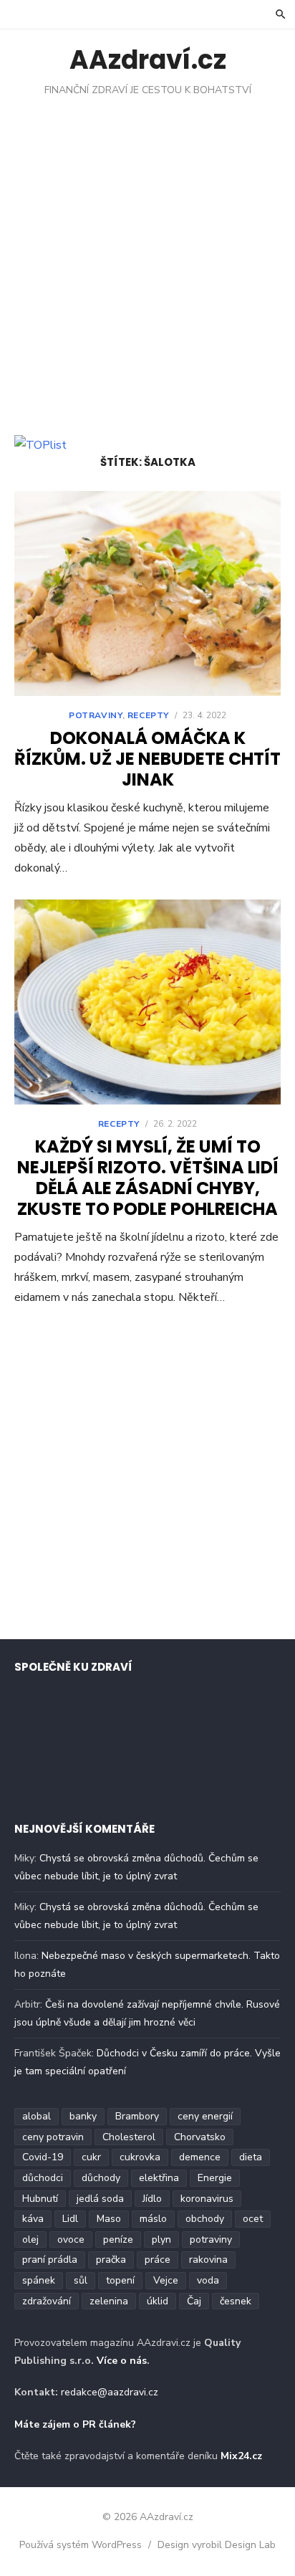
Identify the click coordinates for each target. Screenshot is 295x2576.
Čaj (194, 2301)
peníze (118, 2239)
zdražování (47, 2301)
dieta (251, 2157)
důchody (101, 2178)
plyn (161, 2239)
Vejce (166, 2280)
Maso (109, 2219)
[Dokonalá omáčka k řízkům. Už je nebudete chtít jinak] (147, 593)
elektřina (159, 2178)
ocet (253, 2219)
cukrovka (140, 2157)
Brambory (137, 2116)
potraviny (211, 2239)
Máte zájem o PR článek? (75, 2424)
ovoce (71, 2239)
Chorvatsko (200, 2137)
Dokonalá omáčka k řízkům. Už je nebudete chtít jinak (147, 759)
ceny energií (205, 2116)
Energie (215, 2178)
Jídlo (152, 2199)
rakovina (208, 2260)
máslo (153, 2219)
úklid (158, 2301)
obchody (205, 2219)
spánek (39, 2280)
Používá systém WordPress (81, 2545)
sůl (81, 2280)
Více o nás (122, 2361)
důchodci (43, 2178)
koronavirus (207, 2199)
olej (30, 2239)
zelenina (109, 2301)
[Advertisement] (147, 252)
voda (208, 2280)
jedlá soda (100, 2199)
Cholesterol (129, 2137)
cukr (91, 2157)
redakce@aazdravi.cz (110, 2392)
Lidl (70, 2219)
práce (158, 2260)
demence (200, 2157)
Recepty (148, 715)
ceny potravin (53, 2137)
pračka (111, 2260)
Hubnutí (40, 2199)
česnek (236, 2301)
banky (83, 2116)
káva (33, 2219)
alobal (37, 2116)
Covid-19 (43, 2157)
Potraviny (95, 715)
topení (120, 2280)
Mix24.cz (241, 2456)
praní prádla (50, 2260)
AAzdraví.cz (148, 60)
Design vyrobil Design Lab (217, 2545)
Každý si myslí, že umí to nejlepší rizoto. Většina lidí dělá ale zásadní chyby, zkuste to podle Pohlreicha (148, 1177)
